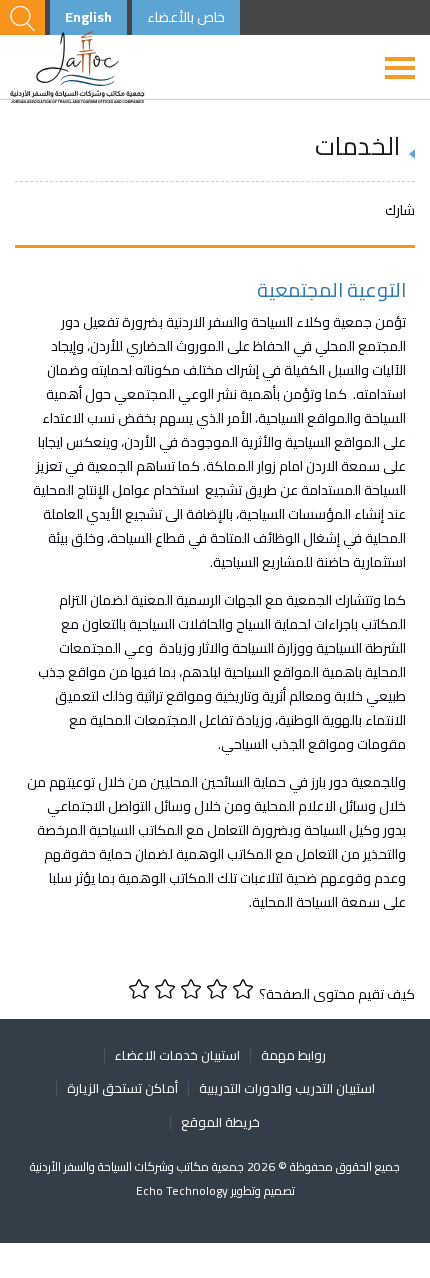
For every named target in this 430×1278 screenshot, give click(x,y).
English (88, 17)
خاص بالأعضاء (186, 17)
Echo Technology (183, 1190)
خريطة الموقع (220, 1122)
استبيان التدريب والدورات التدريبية (287, 1088)
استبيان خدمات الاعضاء (177, 1055)
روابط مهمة (293, 1055)
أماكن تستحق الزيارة (122, 1088)
